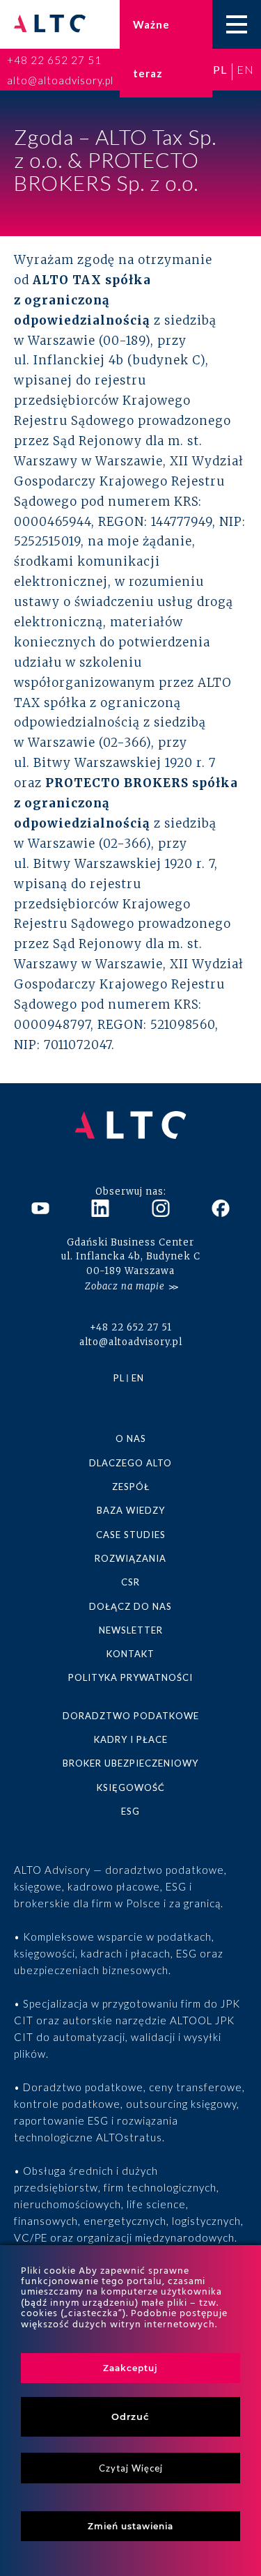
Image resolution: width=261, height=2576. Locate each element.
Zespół (131, 1487)
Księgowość (131, 1787)
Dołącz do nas (130, 1606)
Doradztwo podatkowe (131, 1716)
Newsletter (131, 1630)
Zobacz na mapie (125, 1286)
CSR (130, 1582)
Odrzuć (130, 2416)
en (245, 69)
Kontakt (130, 1654)
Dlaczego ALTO (130, 1463)
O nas (131, 1438)
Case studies (131, 1535)
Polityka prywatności (130, 1677)
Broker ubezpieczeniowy (130, 1763)
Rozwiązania (130, 1558)
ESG (130, 1811)
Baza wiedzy (131, 1510)
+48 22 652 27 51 (54, 60)
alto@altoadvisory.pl (60, 80)
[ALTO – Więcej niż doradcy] (50, 25)
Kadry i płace (131, 1739)
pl (220, 69)
